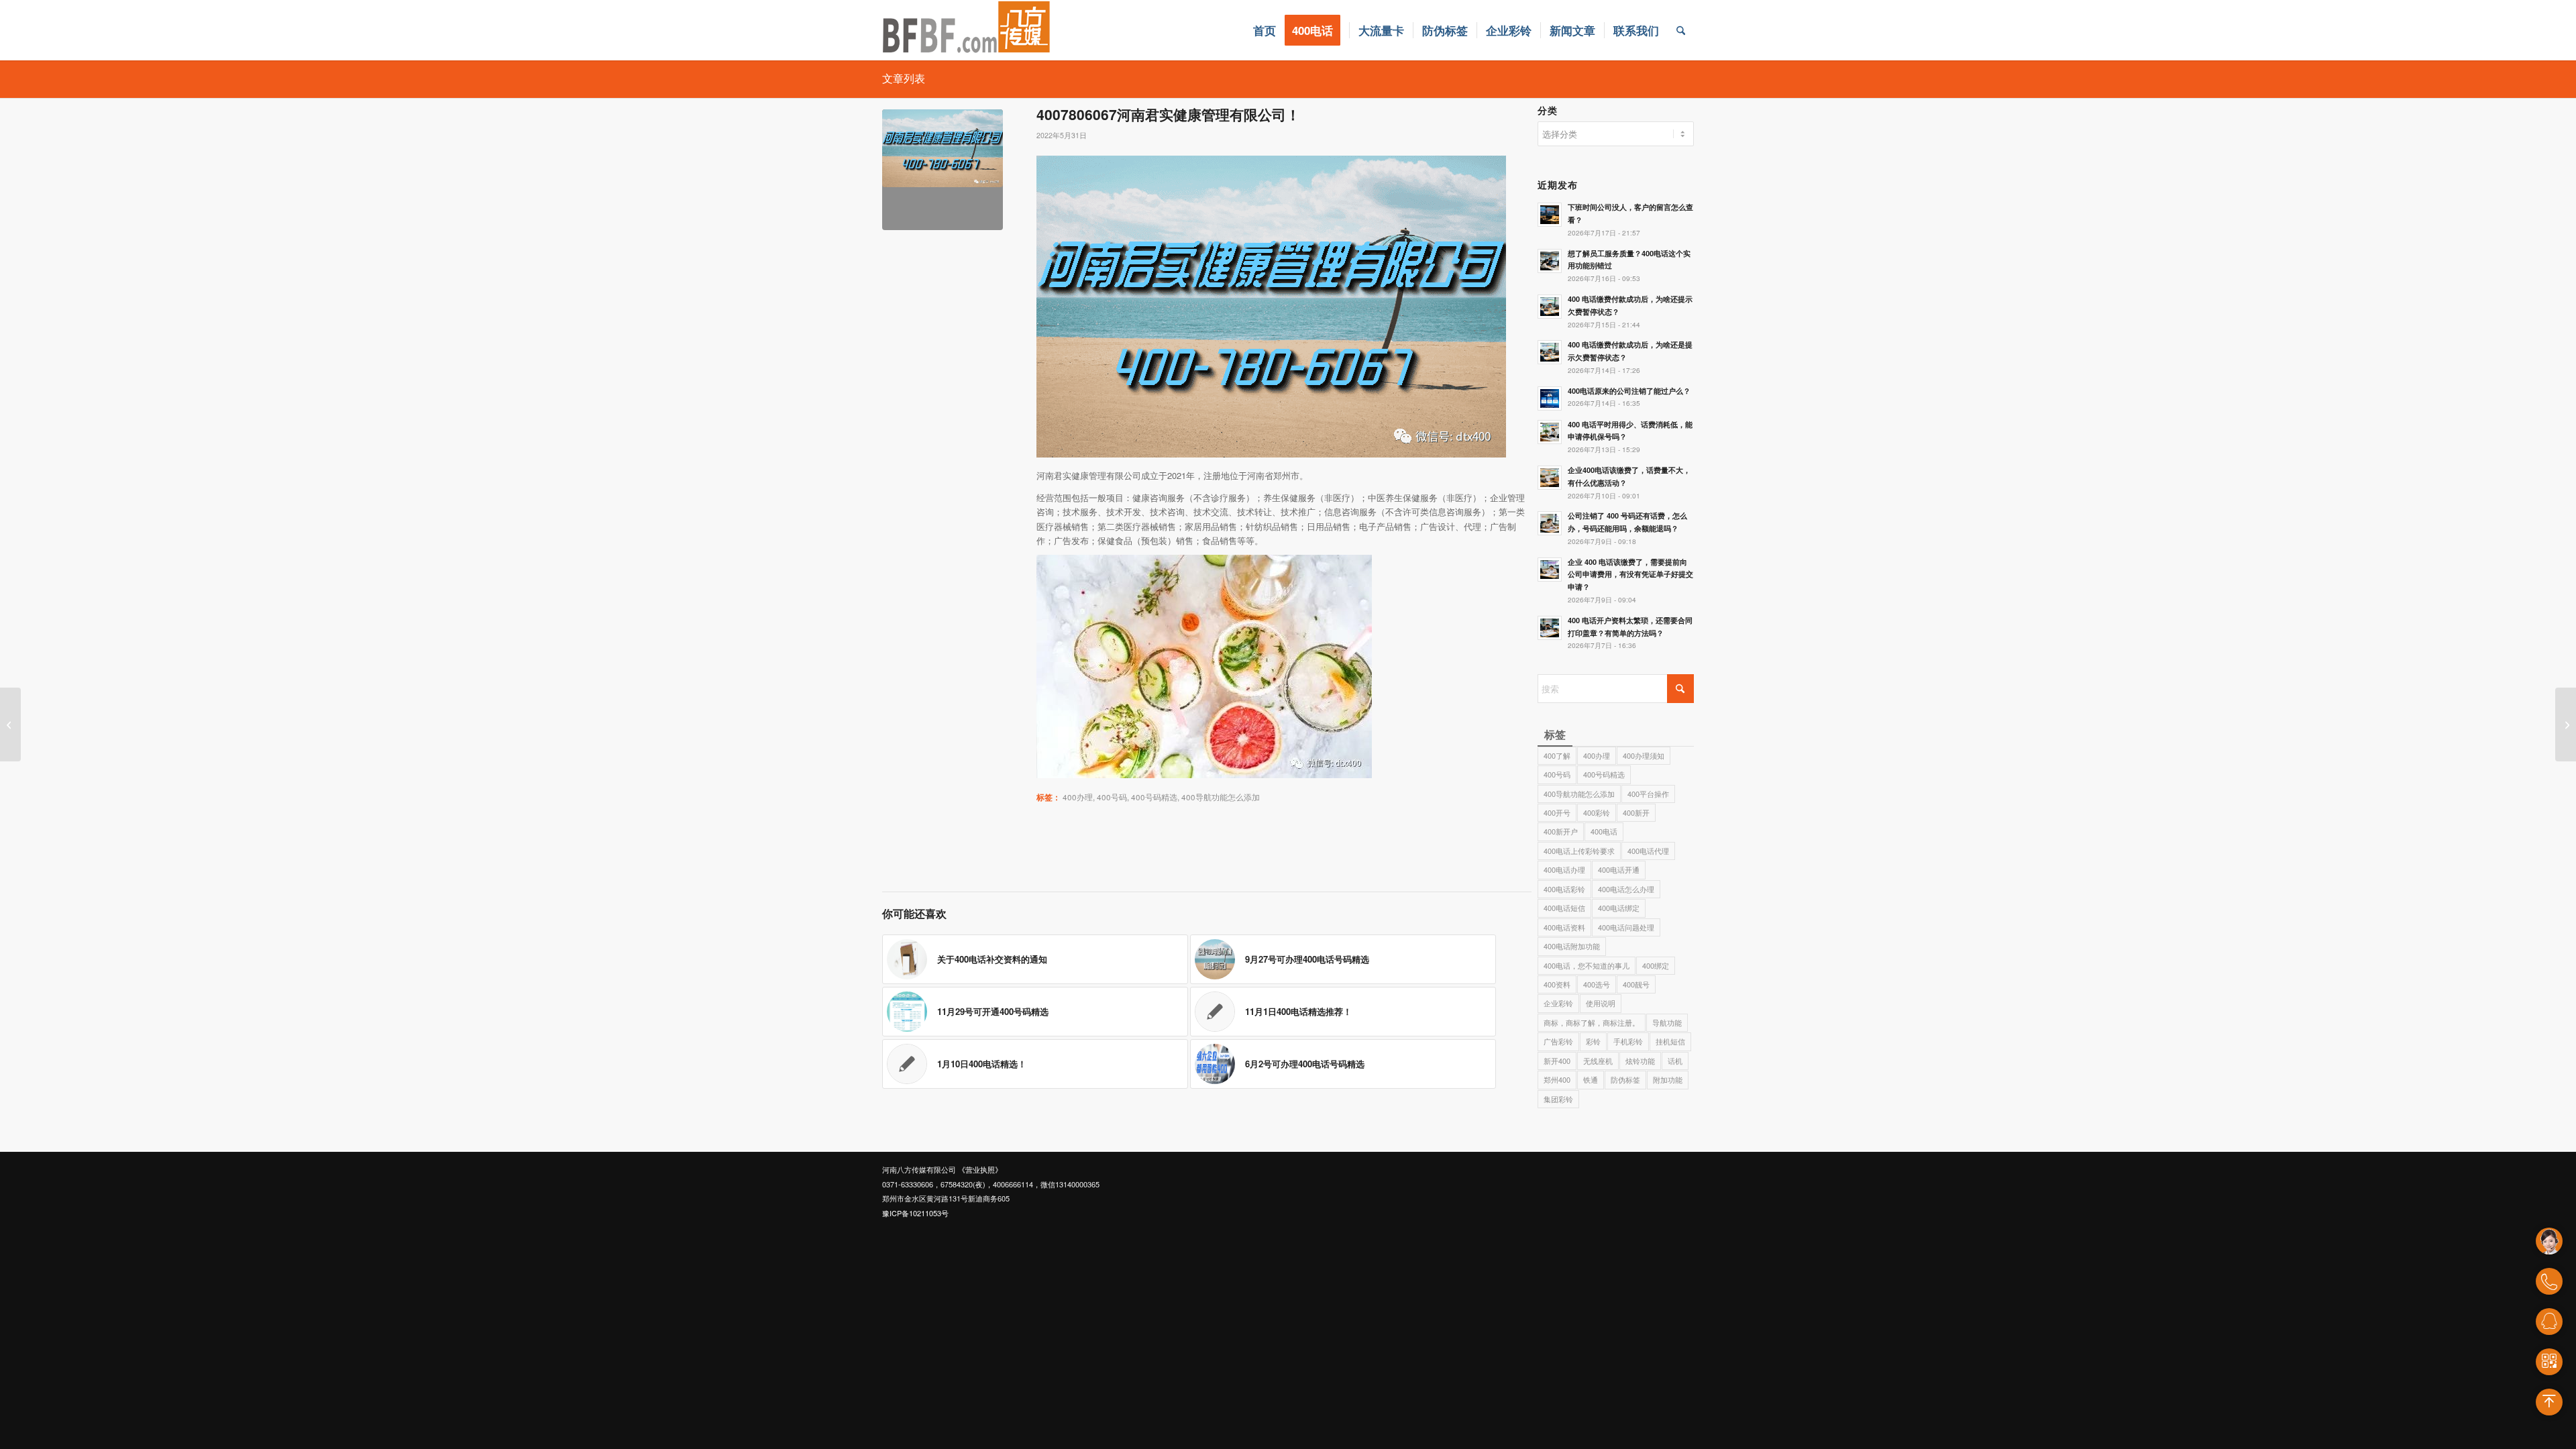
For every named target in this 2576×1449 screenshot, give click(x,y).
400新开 (1636, 812)
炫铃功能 (1640, 1061)
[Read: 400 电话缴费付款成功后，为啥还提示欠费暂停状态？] (1550, 307)
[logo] (967, 30)
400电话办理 (1564, 869)
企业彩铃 (1558, 1003)
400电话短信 (1564, 908)
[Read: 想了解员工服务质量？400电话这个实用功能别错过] (1550, 261)
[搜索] (1681, 30)
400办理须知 (1644, 755)
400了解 (1557, 755)
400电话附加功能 (1572, 946)
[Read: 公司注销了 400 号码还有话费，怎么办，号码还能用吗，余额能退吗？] (1550, 523)
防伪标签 (1625, 1079)
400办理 (1078, 797)
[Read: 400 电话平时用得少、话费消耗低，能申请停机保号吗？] (1550, 432)
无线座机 (1598, 1061)
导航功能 (1667, 1022)
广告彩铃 (1558, 1041)
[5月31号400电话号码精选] (10, 724)
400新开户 (1561, 831)
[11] (943, 170)
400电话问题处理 (1626, 927)
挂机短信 (1670, 1041)
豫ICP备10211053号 (915, 1213)
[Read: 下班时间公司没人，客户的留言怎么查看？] (1550, 215)
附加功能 (1668, 1079)
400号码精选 (1154, 797)
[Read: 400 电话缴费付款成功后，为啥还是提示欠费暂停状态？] (1550, 352)
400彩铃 (1597, 812)
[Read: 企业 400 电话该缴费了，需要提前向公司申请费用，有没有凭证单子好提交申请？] (1550, 570)
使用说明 (1601, 1003)
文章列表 (904, 78)
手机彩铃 (1628, 1041)
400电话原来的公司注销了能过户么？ (1629, 391)
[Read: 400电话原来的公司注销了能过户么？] (1550, 398)
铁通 (1591, 1079)
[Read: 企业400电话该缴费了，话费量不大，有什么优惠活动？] (1550, 478)
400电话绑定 (1619, 908)
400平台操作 (1648, 794)
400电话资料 (1564, 927)
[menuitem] (1265, 30)
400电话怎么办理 (1626, 889)
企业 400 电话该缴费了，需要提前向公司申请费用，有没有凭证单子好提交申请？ (1630, 575)
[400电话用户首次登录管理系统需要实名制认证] (2566, 724)
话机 (1675, 1061)
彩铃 (1593, 1041)
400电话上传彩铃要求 (1579, 851)
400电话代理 (1648, 851)
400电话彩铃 (1564, 889)
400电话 (1604, 831)
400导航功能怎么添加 (1221, 797)
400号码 (1112, 797)
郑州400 (1557, 1079)
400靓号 (1636, 984)
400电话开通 (1619, 869)
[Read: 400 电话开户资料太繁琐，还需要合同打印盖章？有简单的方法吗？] (1550, 628)
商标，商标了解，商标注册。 (1592, 1022)
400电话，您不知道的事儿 (1587, 965)
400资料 (1557, 984)
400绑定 (1656, 965)
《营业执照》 (980, 1169)
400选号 (1597, 984)
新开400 (1557, 1061)
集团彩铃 (1558, 1099)
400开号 (1557, 812)
